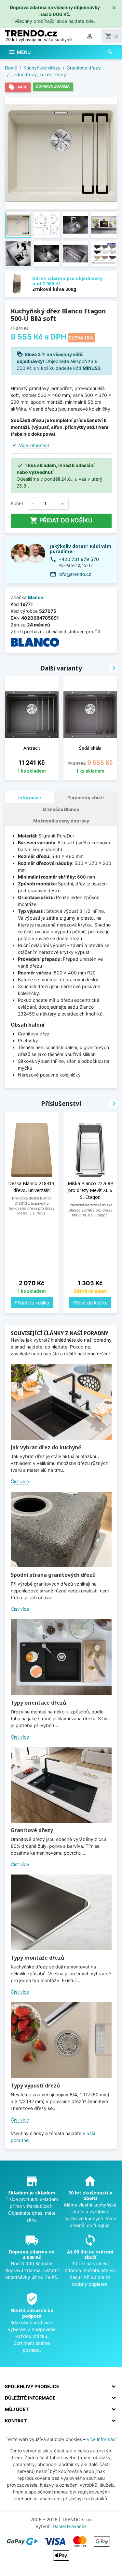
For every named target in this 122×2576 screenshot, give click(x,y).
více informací (102, 2439)
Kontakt (16, 2421)
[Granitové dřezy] (61, 1785)
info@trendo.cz (75, 574)
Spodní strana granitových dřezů (53, 1575)
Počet (17, 503)
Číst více (20, 1481)
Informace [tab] (30, 798)
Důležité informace (30, 2398)
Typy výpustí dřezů (35, 2086)
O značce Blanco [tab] (61, 809)
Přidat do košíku (61, 520)
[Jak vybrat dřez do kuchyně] (61, 1402)
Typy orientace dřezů (38, 1703)
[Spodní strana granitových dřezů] (61, 1530)
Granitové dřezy (32, 1830)
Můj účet (17, 2409)
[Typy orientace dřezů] (61, 1657)
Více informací (34, 445)
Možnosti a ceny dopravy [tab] (61, 821)
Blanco (36, 597)
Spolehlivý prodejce (32, 2386)
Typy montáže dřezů (37, 1958)
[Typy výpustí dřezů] (61, 2040)
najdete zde (81, 21)
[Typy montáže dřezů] (61, 1913)
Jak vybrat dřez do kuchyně (46, 1447)
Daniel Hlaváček (70, 2526)
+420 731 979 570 (79, 559)
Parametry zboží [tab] (86, 798)
